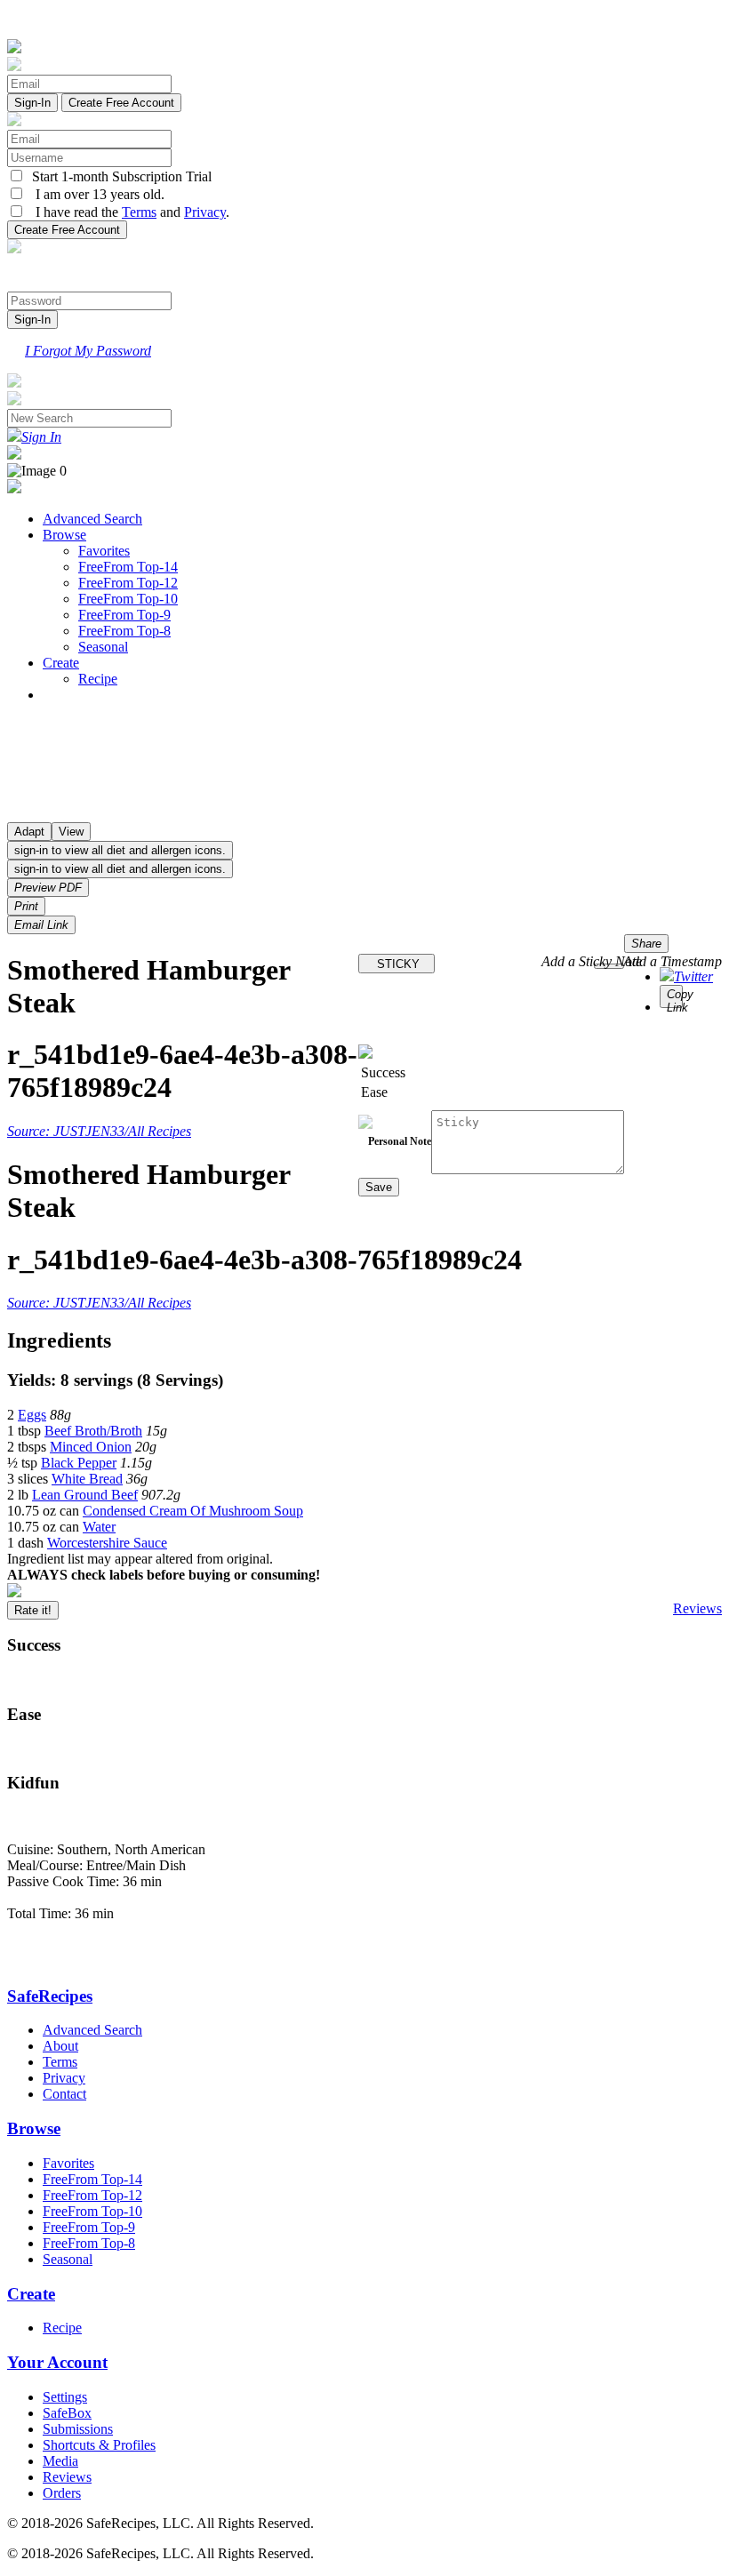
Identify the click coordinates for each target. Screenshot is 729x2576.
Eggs (32, 1415)
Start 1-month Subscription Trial (118, 176)
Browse (64, 535)
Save (379, 1187)
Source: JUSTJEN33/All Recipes (99, 1131)
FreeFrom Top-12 (128, 583)
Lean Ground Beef (85, 1495)
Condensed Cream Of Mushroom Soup (193, 1511)
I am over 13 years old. (95, 194)
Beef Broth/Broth (93, 1431)
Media (60, 2461)
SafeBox (67, 2413)
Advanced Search (92, 519)
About (60, 2046)
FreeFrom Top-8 (124, 631)
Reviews (697, 1608)
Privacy (205, 212)
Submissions (78, 2429)
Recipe (98, 679)
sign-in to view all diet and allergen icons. (120, 850)
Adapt (29, 832)
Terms (139, 212)
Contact (64, 2094)
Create (61, 663)
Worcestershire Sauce (107, 1543)
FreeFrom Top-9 (124, 615)
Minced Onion (91, 1447)
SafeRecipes (50, 1996)
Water (99, 1527)
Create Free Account (121, 103)
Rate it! (33, 1610)
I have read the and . (127, 212)
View (71, 832)
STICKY (397, 964)
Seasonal (103, 647)
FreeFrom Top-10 (128, 599)
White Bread (87, 1479)
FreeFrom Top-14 (128, 567)
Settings (65, 2397)
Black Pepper (79, 1463)
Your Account (57, 2362)
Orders (62, 2493)
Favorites (104, 551)
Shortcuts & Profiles (99, 2445)
